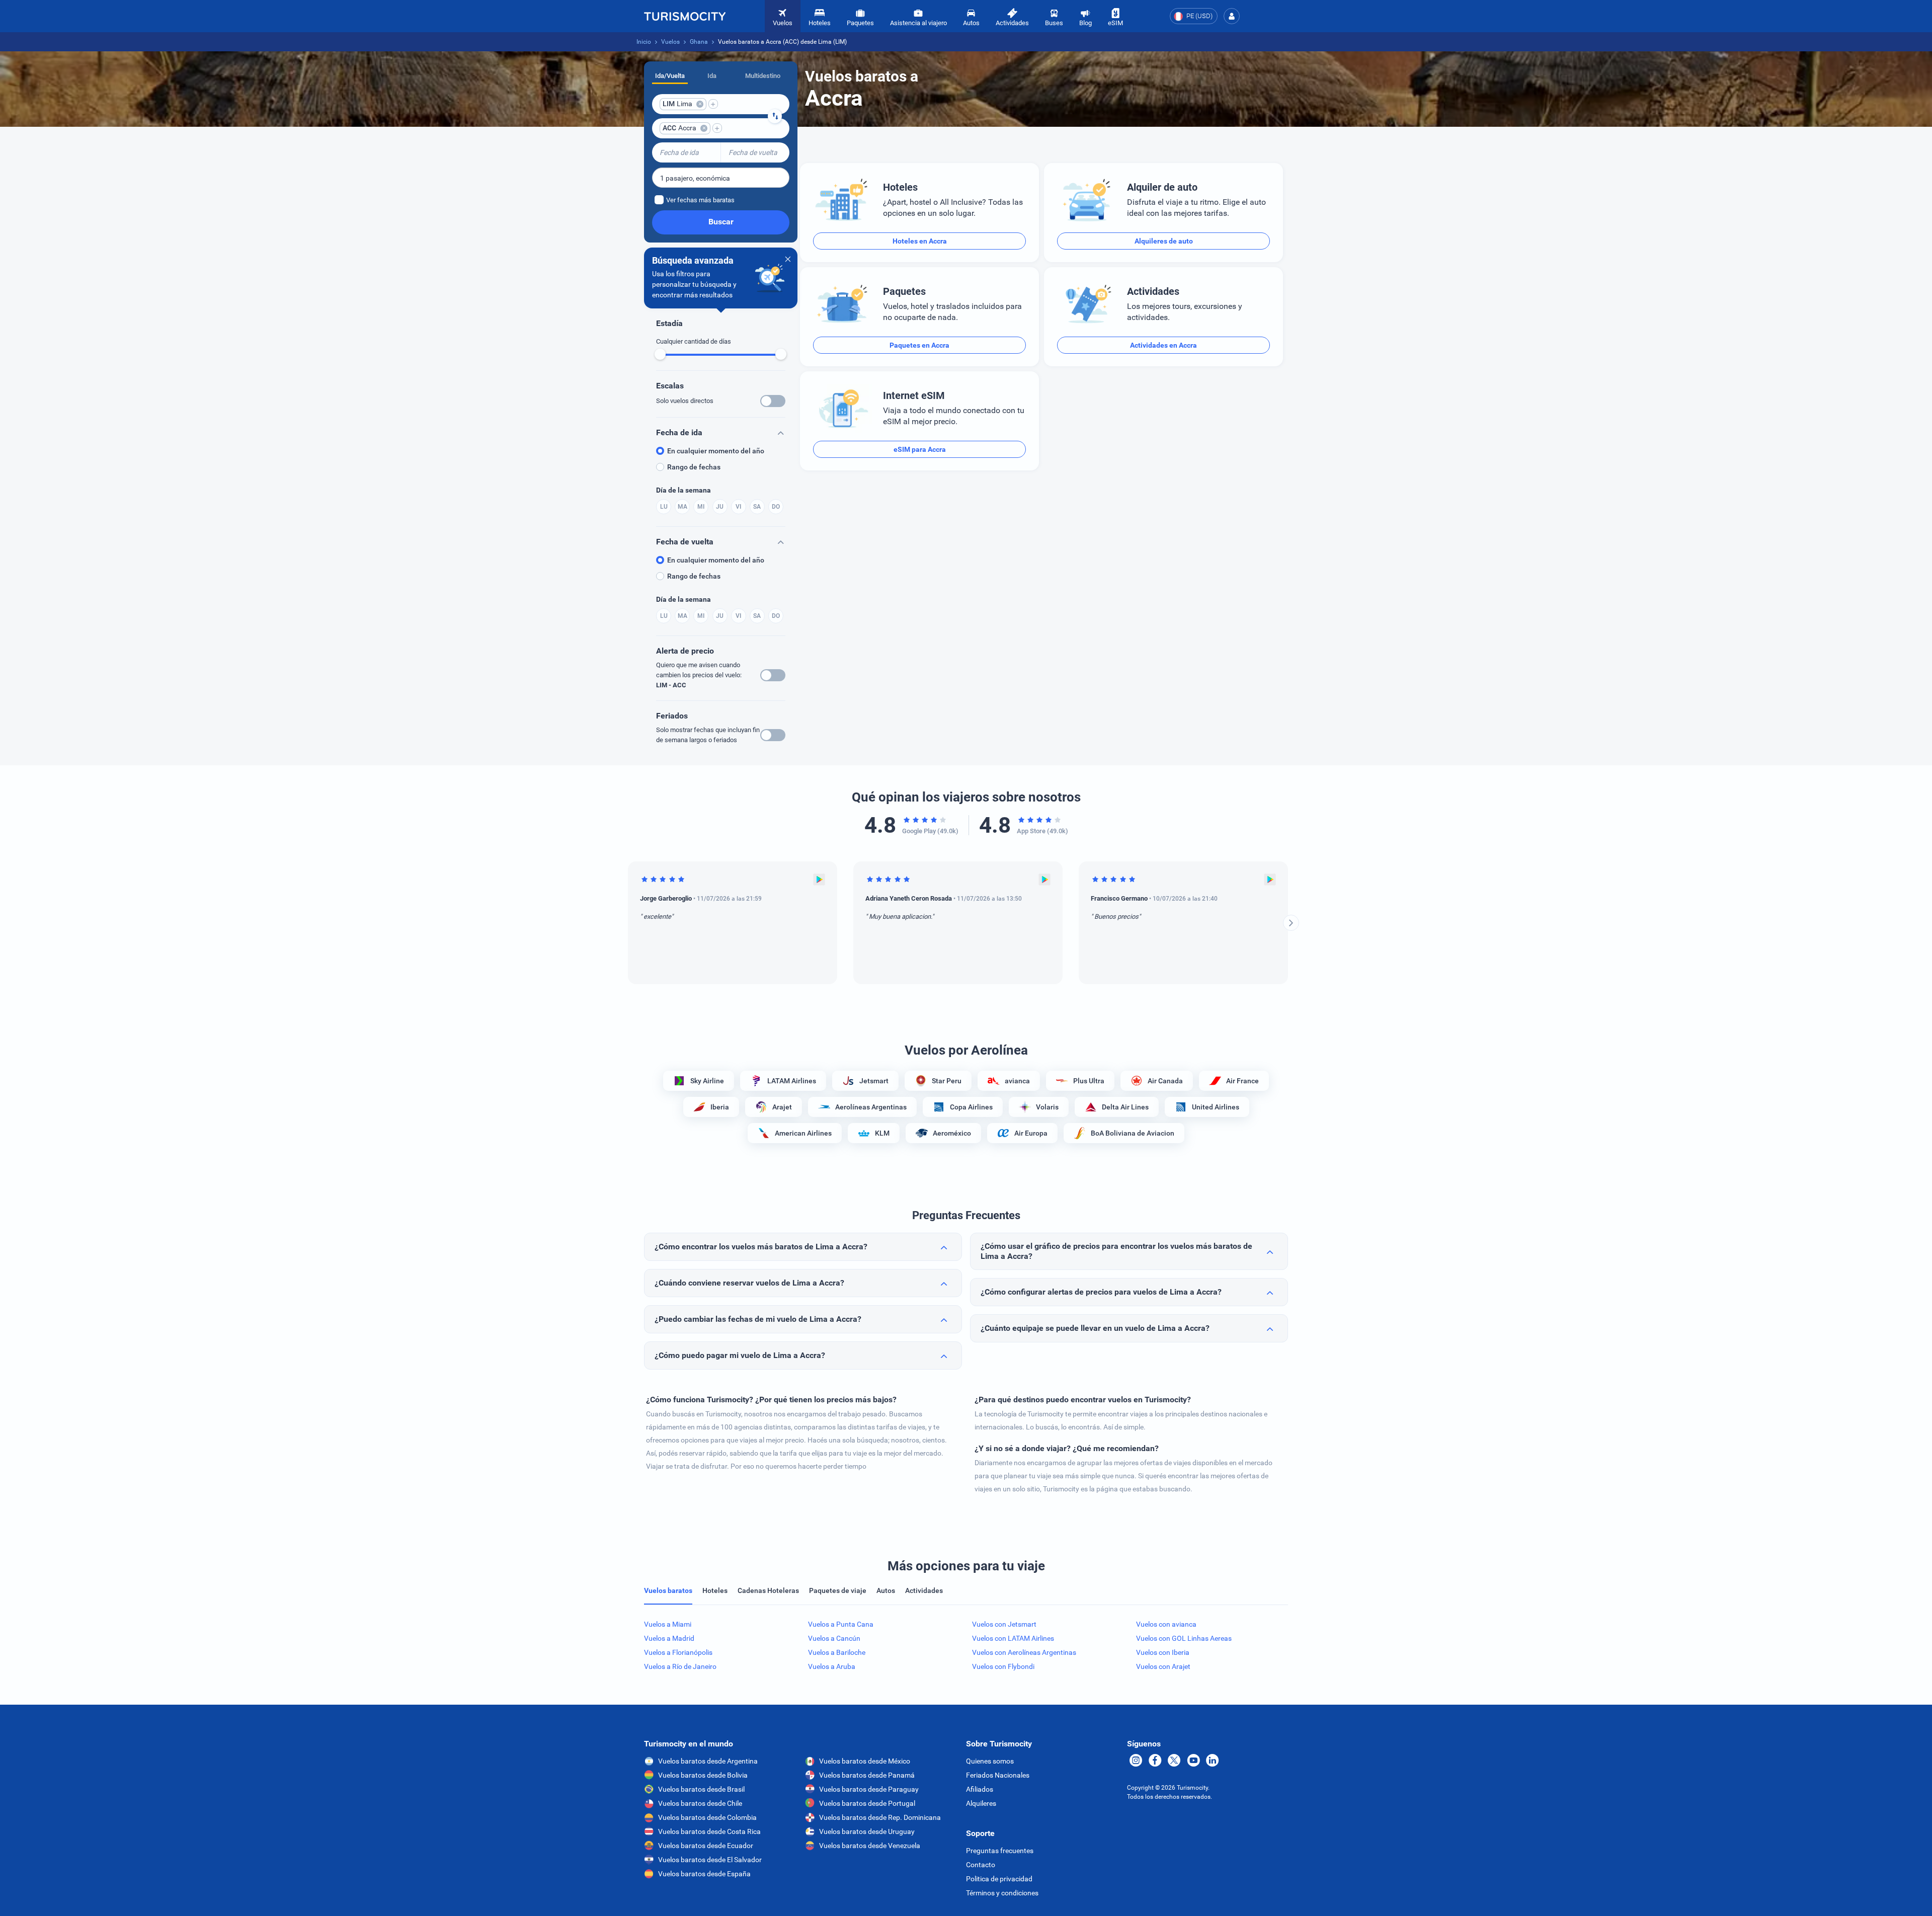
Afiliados (980, 1789)
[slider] (660, 354)
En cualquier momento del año (716, 451)
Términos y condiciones (1002, 1893)
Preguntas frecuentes (1000, 1851)
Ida (712, 76)
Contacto (981, 1865)
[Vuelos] (685, 16)
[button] (1232, 16)
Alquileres (981, 1803)
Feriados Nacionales (998, 1775)
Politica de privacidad (999, 1879)
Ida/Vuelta (670, 76)
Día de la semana (683, 490)
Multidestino (763, 76)
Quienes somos (990, 1761)
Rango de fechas (694, 467)
